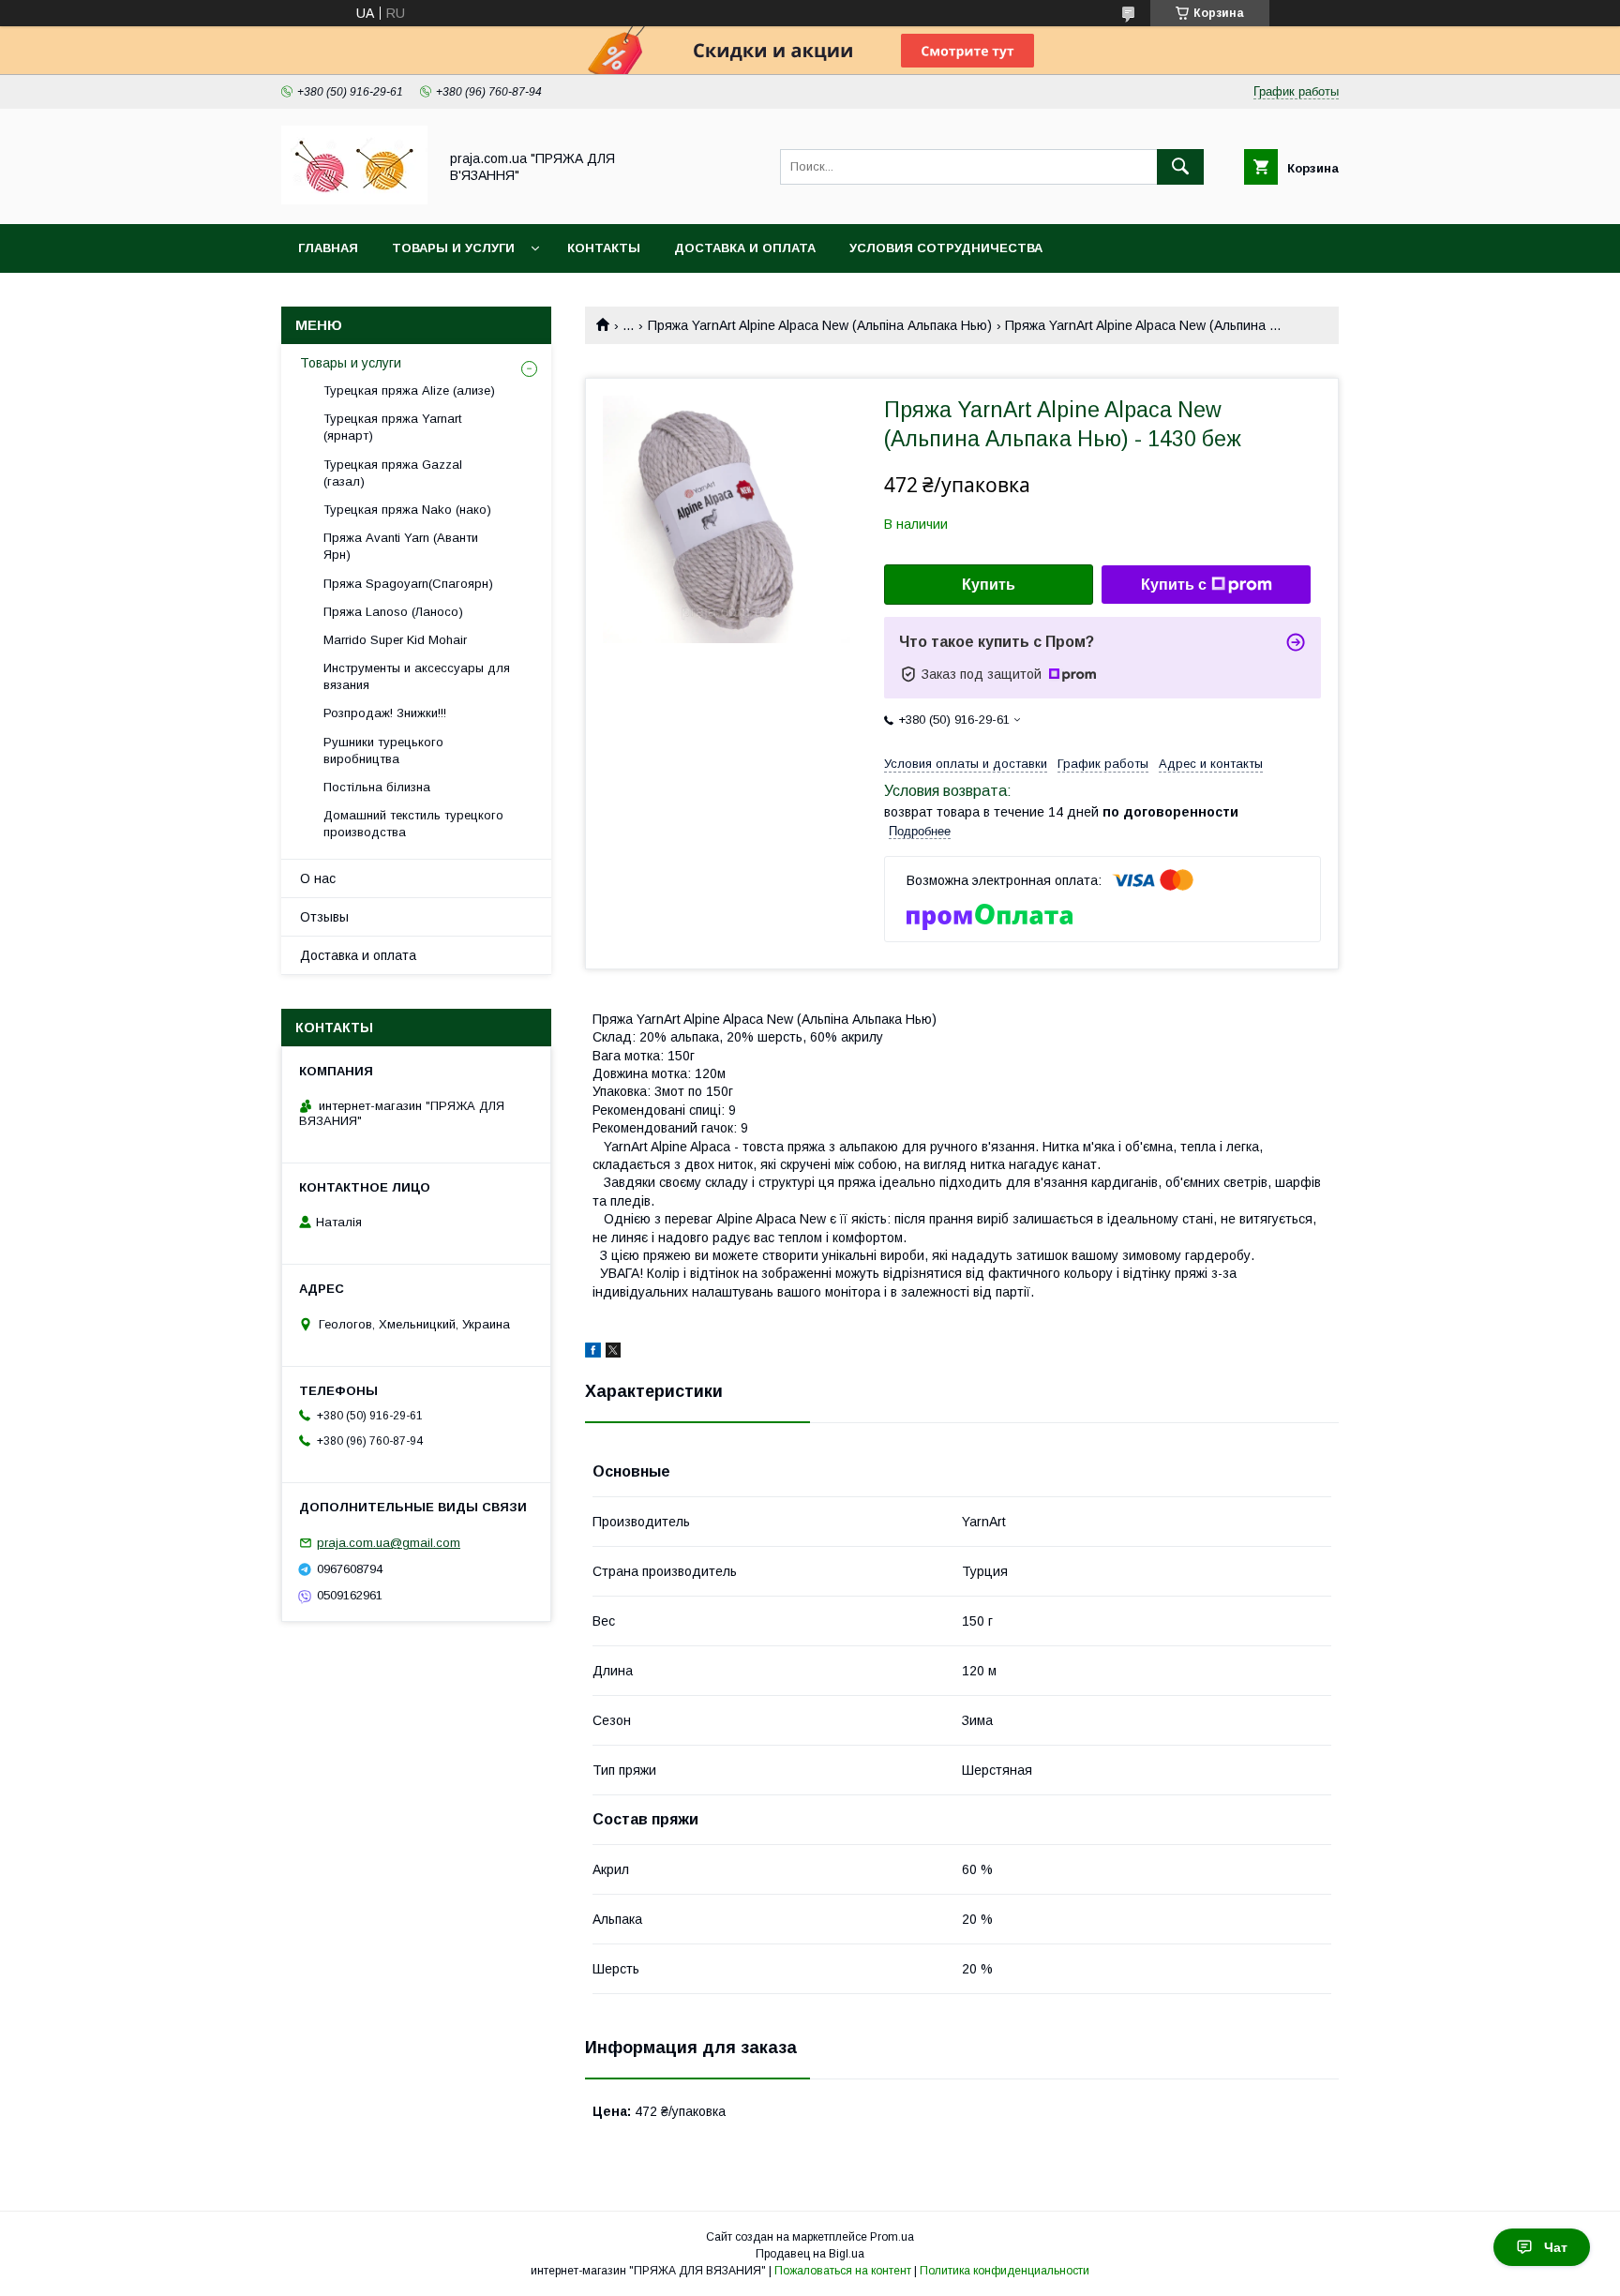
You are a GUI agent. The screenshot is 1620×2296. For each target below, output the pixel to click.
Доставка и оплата (745, 248)
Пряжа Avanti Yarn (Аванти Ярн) (401, 546)
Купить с (1174, 585)
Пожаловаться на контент (843, 2271)
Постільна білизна (377, 787)
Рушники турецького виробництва (383, 750)
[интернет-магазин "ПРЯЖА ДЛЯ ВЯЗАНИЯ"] (354, 200)
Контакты (604, 248)
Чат (1556, 2247)
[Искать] (1180, 167)
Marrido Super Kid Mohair (395, 640)
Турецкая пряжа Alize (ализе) (409, 390)
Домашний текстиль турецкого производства (413, 824)
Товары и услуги (453, 248)
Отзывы (324, 917)
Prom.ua (892, 2237)
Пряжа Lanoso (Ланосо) (393, 612)
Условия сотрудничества (946, 248)
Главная (328, 248)
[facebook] (593, 1353)
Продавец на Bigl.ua (810, 2254)
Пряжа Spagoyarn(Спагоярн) (408, 584)
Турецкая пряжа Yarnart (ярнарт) (392, 427)
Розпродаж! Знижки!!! (385, 713)
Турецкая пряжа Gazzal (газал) (393, 473)
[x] (613, 1353)
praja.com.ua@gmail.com (389, 1543)
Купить (989, 585)
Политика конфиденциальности (1005, 2271)
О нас (318, 878)
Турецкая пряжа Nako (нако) (407, 510)
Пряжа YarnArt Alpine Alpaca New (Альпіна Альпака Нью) (820, 325)
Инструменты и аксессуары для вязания (417, 676)
